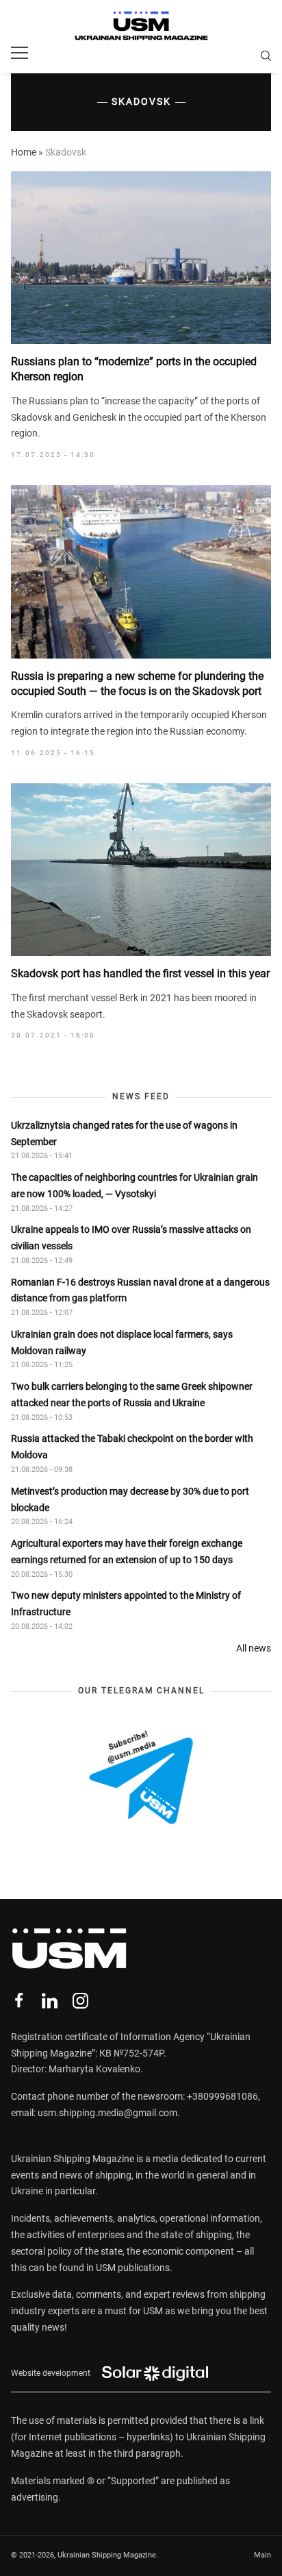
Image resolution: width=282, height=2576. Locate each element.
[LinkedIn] (50, 2001)
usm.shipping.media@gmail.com (107, 2113)
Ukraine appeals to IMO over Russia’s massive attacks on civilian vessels (131, 1238)
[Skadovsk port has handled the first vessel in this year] (141, 870)
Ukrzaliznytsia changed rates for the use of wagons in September (124, 1133)
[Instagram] (80, 2001)
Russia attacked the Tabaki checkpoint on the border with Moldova (132, 1447)
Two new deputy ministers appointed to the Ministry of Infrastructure (126, 1604)
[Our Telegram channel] (141, 1777)
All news (254, 1648)
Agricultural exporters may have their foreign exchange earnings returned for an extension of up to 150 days (127, 1551)
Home (24, 152)
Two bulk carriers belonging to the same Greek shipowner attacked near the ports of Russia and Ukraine (132, 1395)
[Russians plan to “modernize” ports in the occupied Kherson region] (141, 258)
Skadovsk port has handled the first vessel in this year (140, 973)
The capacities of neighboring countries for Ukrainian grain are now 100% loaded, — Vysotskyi (134, 1186)
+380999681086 (222, 2096)
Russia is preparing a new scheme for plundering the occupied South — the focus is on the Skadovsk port (137, 684)
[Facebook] (19, 2001)
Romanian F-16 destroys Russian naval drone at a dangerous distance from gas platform (140, 1290)
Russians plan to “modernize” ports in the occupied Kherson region (134, 369)
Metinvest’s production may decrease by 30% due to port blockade (130, 1499)
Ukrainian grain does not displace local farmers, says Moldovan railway (122, 1342)
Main (262, 2555)
